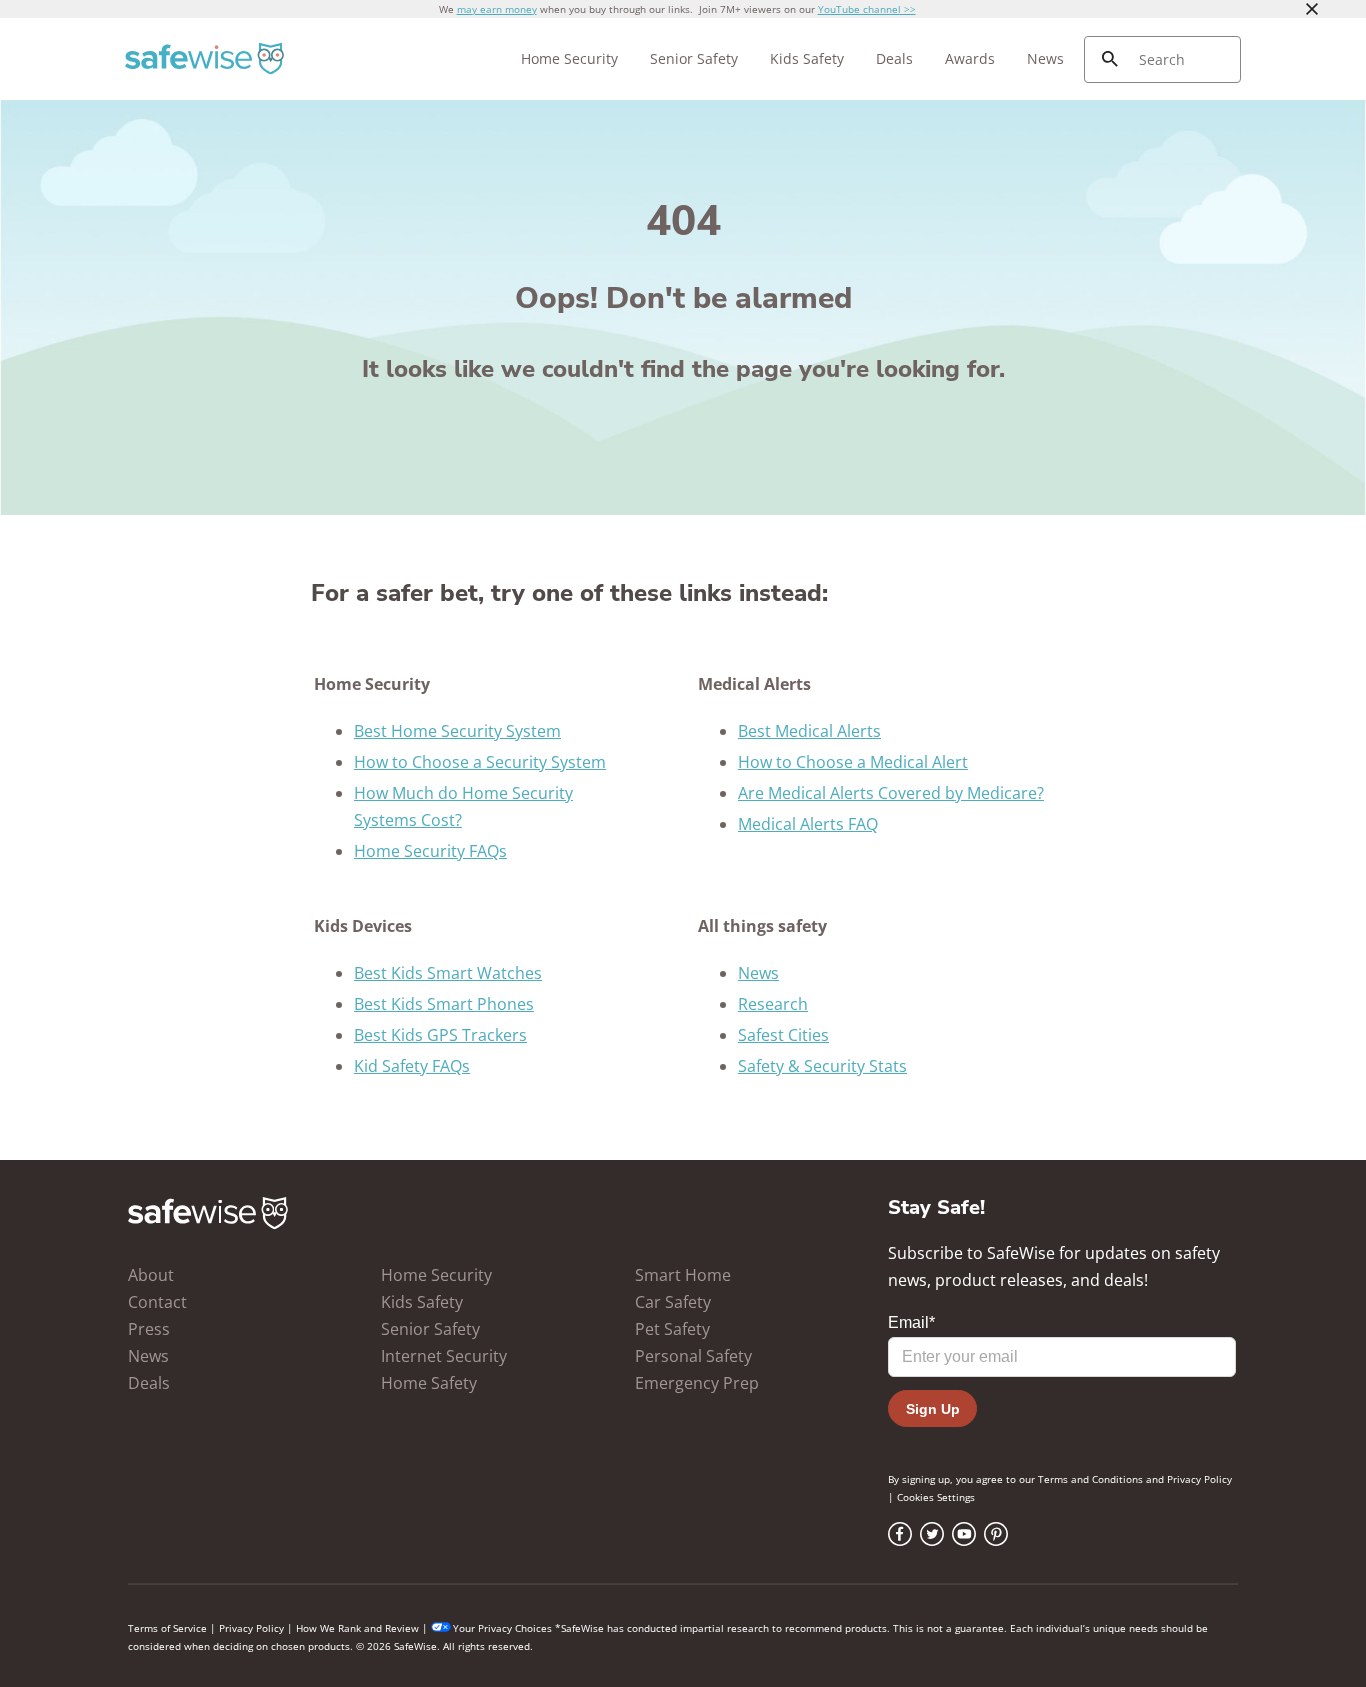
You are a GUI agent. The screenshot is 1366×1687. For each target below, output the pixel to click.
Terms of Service (167, 1628)
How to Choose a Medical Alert (853, 762)
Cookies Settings (936, 1497)
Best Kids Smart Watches (448, 973)
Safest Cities (783, 1035)
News (1045, 58)
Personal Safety (693, 1356)
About (151, 1275)
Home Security (569, 58)
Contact (157, 1302)
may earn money (497, 9)
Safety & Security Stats (822, 1066)
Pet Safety (672, 1329)
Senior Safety (694, 58)
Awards (970, 58)
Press (149, 1329)
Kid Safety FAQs (412, 1066)
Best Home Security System (457, 731)
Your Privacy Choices (502, 1628)
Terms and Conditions (1090, 1479)
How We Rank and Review (357, 1628)
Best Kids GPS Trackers (440, 1035)
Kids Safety (807, 58)
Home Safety (429, 1383)
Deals (894, 58)
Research (773, 1004)
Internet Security (444, 1356)
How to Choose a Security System (480, 762)
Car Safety (673, 1302)
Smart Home (683, 1275)
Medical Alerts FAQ (808, 824)
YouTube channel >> (867, 9)
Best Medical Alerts (809, 731)
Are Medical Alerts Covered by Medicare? (891, 793)
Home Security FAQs (430, 851)
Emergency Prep (697, 1383)
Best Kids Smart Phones (444, 1004)
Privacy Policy (1199, 1479)
